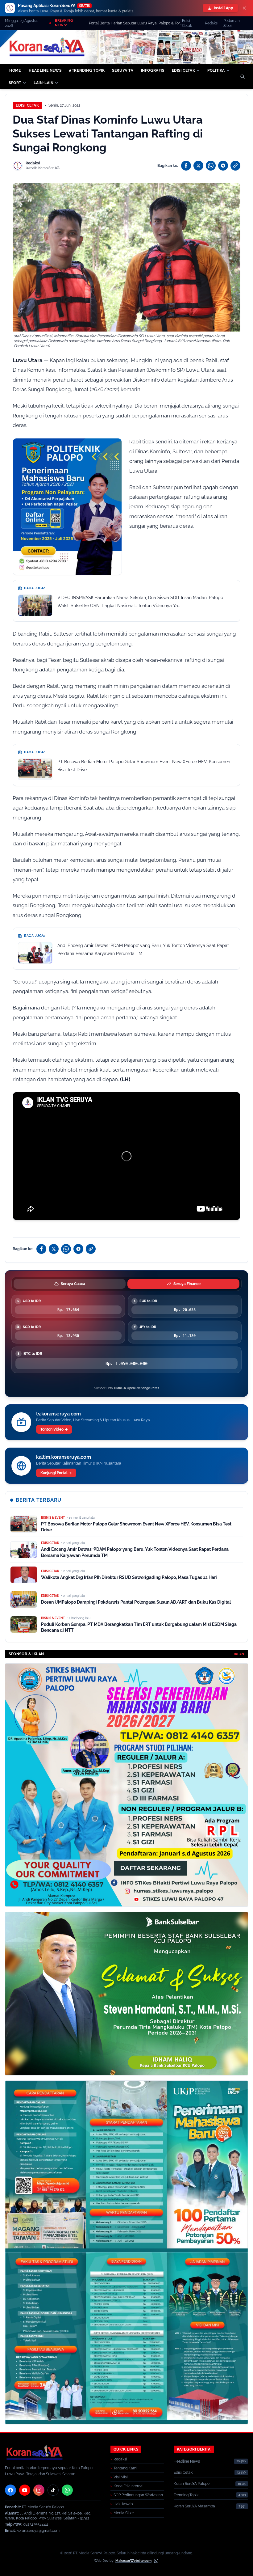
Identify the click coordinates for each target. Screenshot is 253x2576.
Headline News (187, 2461)
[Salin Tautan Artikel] (235, 166)
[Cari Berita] (243, 77)
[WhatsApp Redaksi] (67, 2490)
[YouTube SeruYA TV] (25, 2490)
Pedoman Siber (232, 23)
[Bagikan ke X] (198, 166)
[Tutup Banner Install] (244, 8)
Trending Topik (186, 2495)
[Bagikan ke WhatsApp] (211, 166)
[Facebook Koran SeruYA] (10, 2490)
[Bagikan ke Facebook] (186, 166)
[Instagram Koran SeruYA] (39, 2490)
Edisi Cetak (187, 23)
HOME (15, 70)
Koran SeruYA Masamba (194, 2506)
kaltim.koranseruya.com (63, 1457)
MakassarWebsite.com (133, 2561)
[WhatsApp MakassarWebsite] (156, 2561)
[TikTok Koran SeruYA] (53, 2490)
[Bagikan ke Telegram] (223, 166)
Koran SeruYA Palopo (192, 2484)
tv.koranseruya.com (58, 1414)
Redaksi (212, 23)
